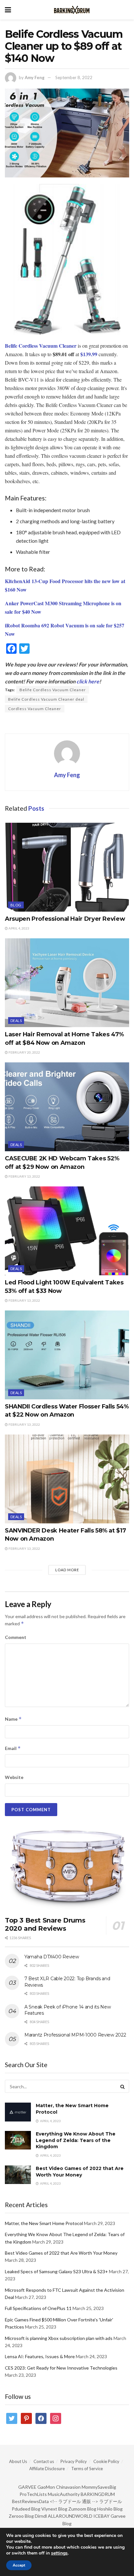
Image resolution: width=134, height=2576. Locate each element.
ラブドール (111, 2501)
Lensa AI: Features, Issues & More (40, 2356)
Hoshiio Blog (110, 2509)
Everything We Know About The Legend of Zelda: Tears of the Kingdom (76, 2140)
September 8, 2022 (74, 77)
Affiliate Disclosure (47, 2469)
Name (13, 1719)
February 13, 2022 (24, 1176)
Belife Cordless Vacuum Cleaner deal (46, 699)
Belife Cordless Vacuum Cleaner (53, 690)
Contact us (44, 2461)
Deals (16, 1021)
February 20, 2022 (24, 1052)
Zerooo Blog (21, 2516)
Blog (16, 905)
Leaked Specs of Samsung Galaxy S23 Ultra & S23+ (56, 2271)
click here (88, 681)
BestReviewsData (30, 2501)
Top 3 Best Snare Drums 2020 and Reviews (45, 1924)
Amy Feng (35, 77)
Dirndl (41, 2516)
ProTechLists (33, 2494)
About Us (18, 2461)
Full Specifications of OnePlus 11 (38, 2308)
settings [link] (59, 2553)
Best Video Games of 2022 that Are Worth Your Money (80, 2172)
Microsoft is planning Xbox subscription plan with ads (59, 2338)
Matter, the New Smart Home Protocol (44, 2223)
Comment (16, 1637)
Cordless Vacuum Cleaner (35, 709)
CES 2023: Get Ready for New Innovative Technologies (61, 2368)
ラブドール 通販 (75, 2501)
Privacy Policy (74, 2461)
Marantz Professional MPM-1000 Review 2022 (75, 2035)
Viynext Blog (54, 2509)
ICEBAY (101, 2516)
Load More (67, 1570)
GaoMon (46, 2487)
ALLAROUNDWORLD (70, 2516)
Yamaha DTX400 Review (52, 1957)
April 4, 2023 (19, 928)
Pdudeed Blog (26, 2509)
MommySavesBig (99, 2487)
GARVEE (27, 2487)
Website (14, 1777)
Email (13, 1748)
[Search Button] (123, 2086)
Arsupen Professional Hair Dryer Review (65, 919)
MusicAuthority (64, 2494)
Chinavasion (68, 2487)
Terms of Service (87, 2469)
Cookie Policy (106, 2461)
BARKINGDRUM (98, 2494)
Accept (19, 2565)
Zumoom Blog (82, 2509)
